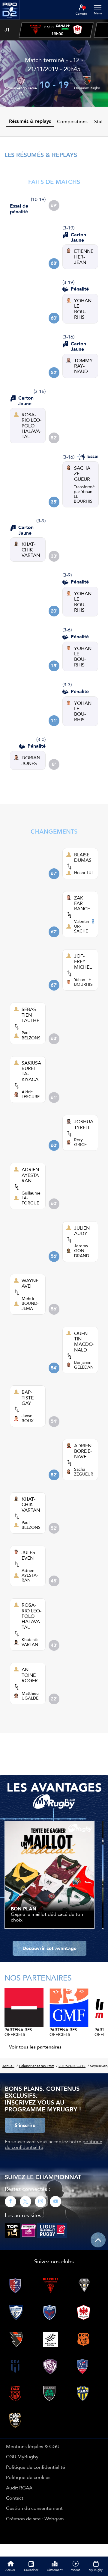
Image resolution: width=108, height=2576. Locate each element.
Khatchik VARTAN (30, 1642)
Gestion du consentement (34, 2508)
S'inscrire (25, 2125)
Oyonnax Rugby (87, 88)
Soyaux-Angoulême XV (21, 91)
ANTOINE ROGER (30, 1675)
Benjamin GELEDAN (84, 1365)
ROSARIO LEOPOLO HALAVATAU (31, 426)
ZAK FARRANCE (82, 903)
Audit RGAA (19, 2488)
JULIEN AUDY (82, 1231)
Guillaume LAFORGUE (31, 1198)
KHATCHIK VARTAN (31, 549)
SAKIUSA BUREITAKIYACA (31, 1071)
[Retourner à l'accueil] (10, 21)
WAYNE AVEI (30, 1283)
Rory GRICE (80, 1142)
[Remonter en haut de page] (98, 2240)
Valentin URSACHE (82, 926)
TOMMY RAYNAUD (83, 366)
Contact (15, 2498)
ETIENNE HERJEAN (84, 257)
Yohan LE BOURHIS (83, 982)
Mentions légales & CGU (33, 2446)
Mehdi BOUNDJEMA (30, 1303)
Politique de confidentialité (36, 2467)
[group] (56, 30)
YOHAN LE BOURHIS (83, 309)
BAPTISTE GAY (28, 1397)
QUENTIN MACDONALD (84, 1342)
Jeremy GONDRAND (82, 1251)
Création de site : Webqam (35, 2518)
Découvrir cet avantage (49, 1948)
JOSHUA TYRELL (84, 1124)
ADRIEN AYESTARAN (31, 1175)
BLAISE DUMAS (83, 857)
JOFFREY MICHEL (83, 961)
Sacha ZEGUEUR (84, 1472)
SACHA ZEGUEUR (82, 473)
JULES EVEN (28, 1555)
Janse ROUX (28, 1418)
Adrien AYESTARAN (30, 1575)
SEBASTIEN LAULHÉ (30, 1015)
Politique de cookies (28, 2477)
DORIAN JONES (31, 760)
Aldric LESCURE (31, 1094)
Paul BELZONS (31, 1035)
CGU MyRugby (22, 2456)
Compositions (72, 121)
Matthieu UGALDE (30, 1696)
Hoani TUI (83, 873)
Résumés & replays (30, 121)
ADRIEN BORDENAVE (83, 1451)
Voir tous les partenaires (35, 2047)
